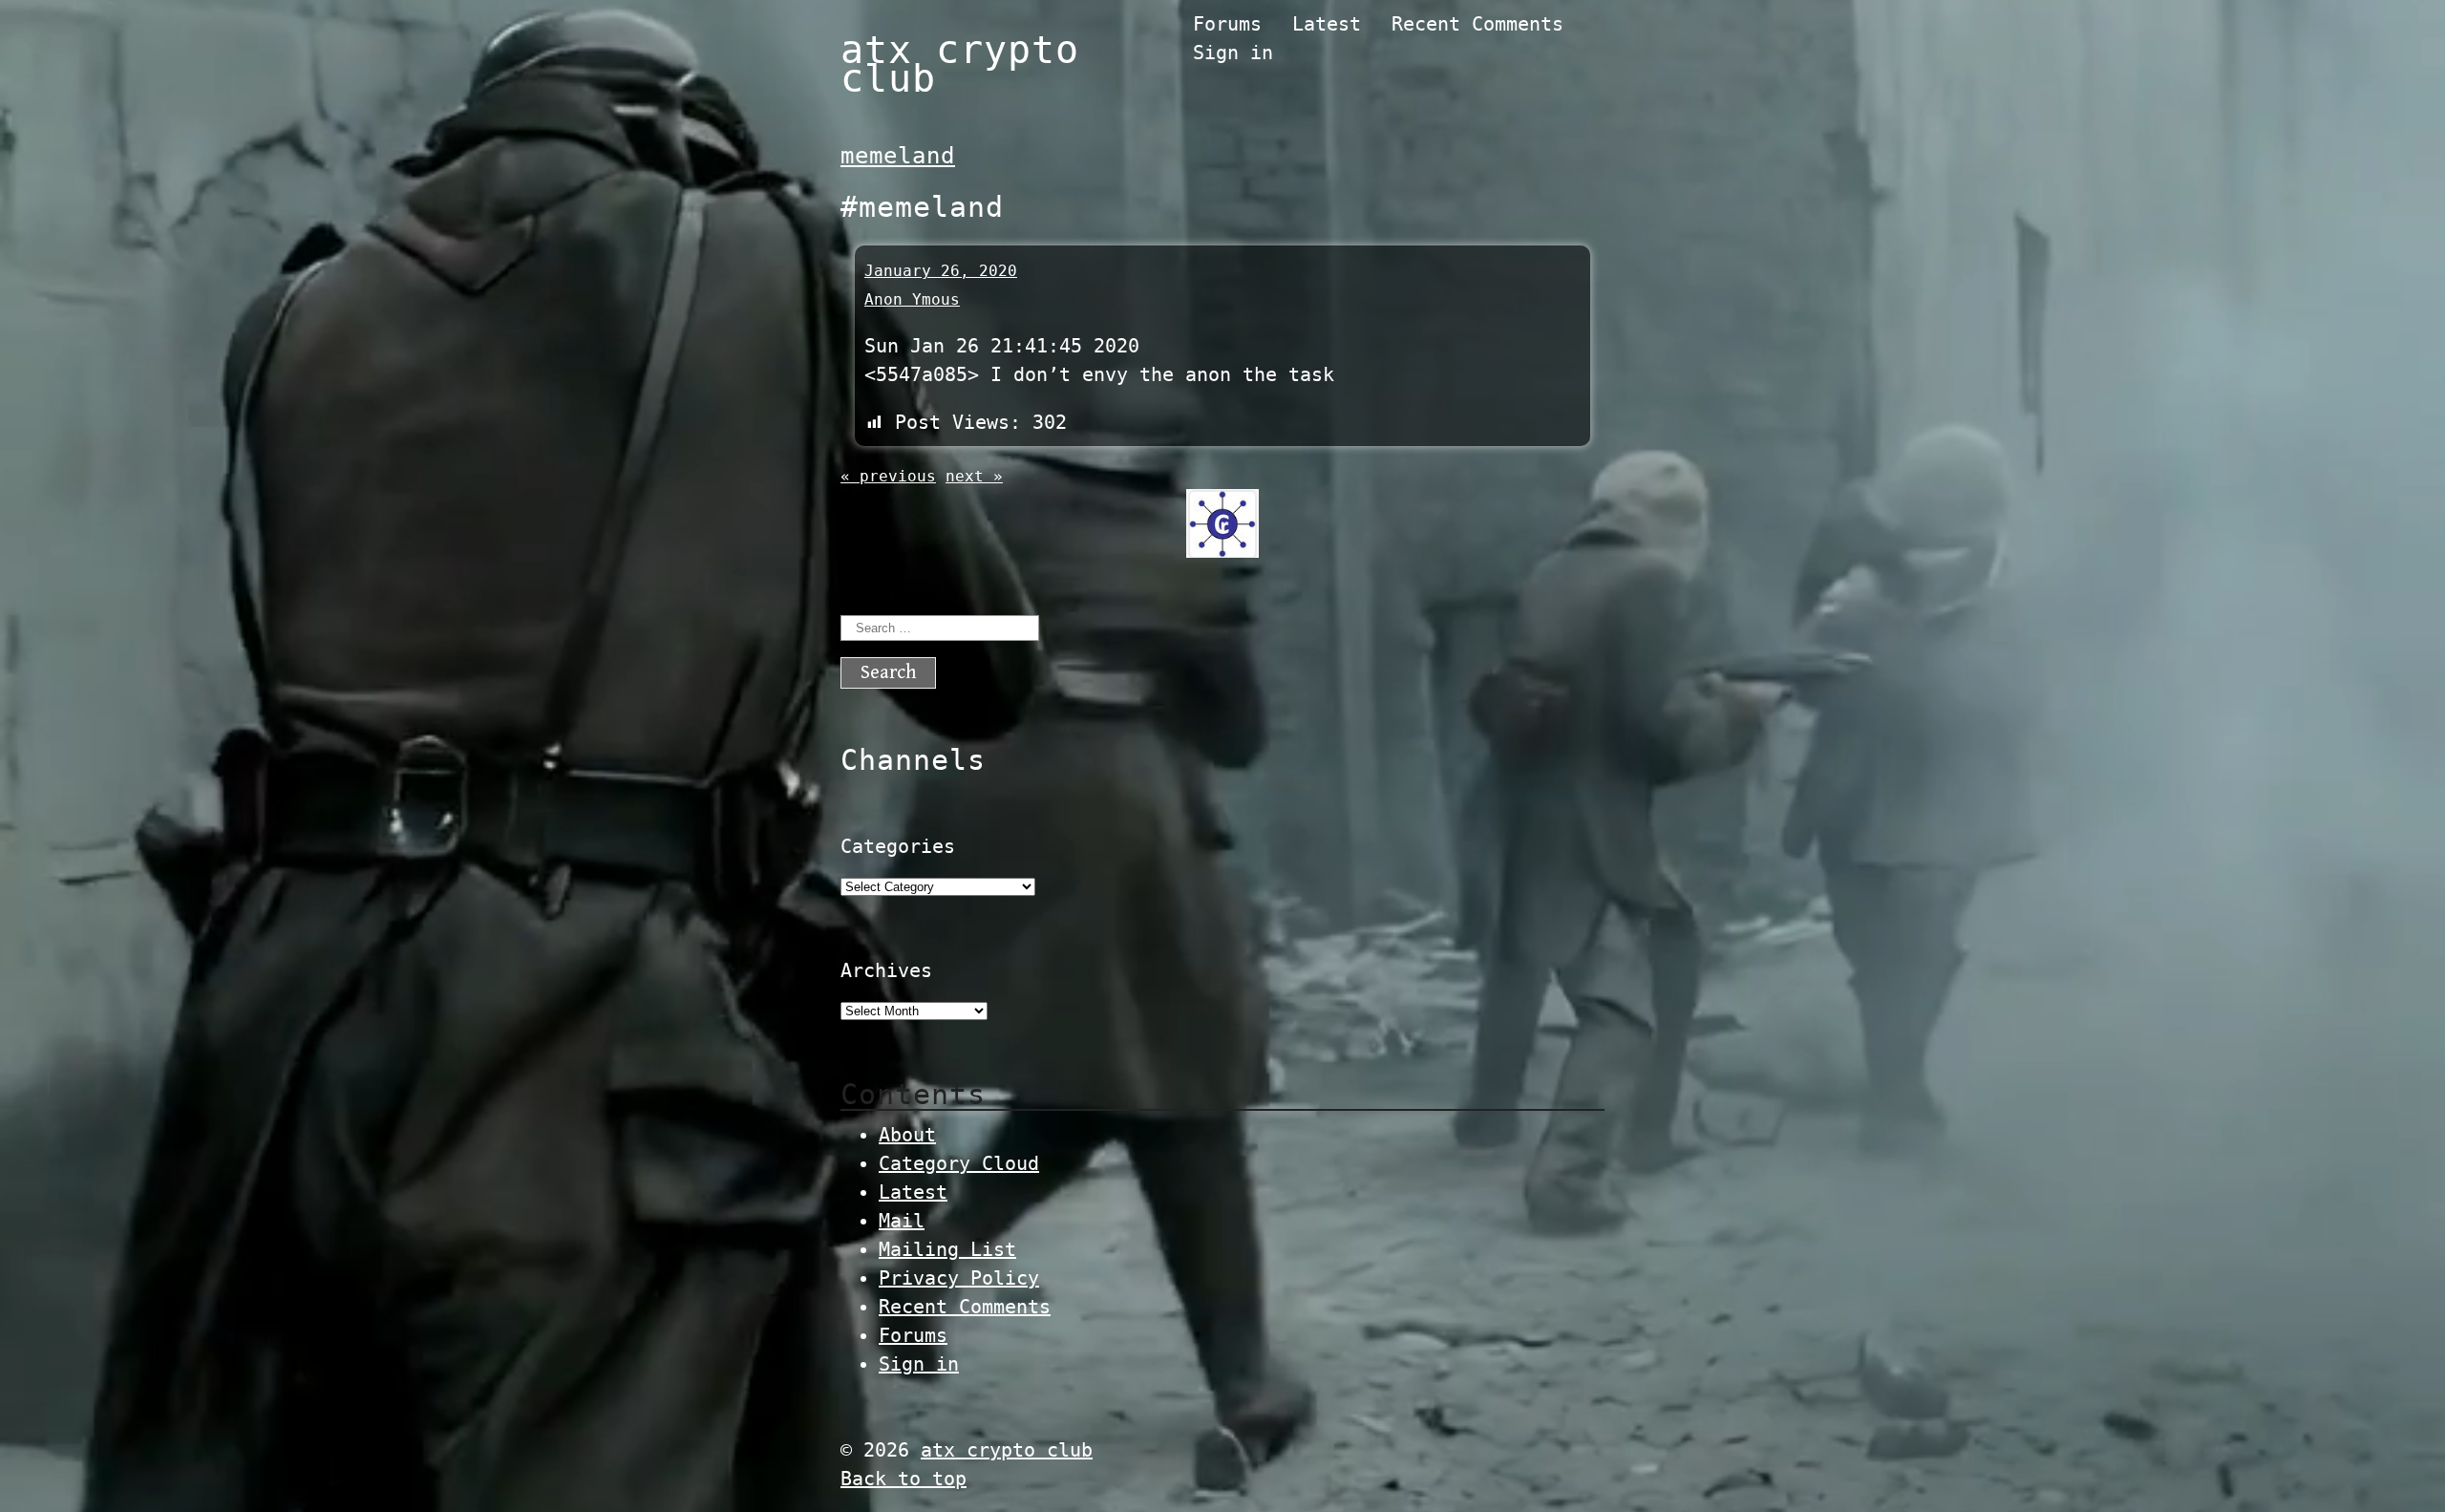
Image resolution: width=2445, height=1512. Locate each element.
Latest (1327, 24)
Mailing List (947, 1249)
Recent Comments (1478, 24)
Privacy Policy (959, 1278)
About (907, 1135)
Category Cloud (959, 1163)
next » (974, 476)
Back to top (904, 1479)
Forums (1227, 24)
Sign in (1233, 53)
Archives (886, 970)
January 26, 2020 (941, 271)
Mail (902, 1221)
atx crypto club (960, 64)
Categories (898, 846)
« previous (888, 476)
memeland (898, 156)
